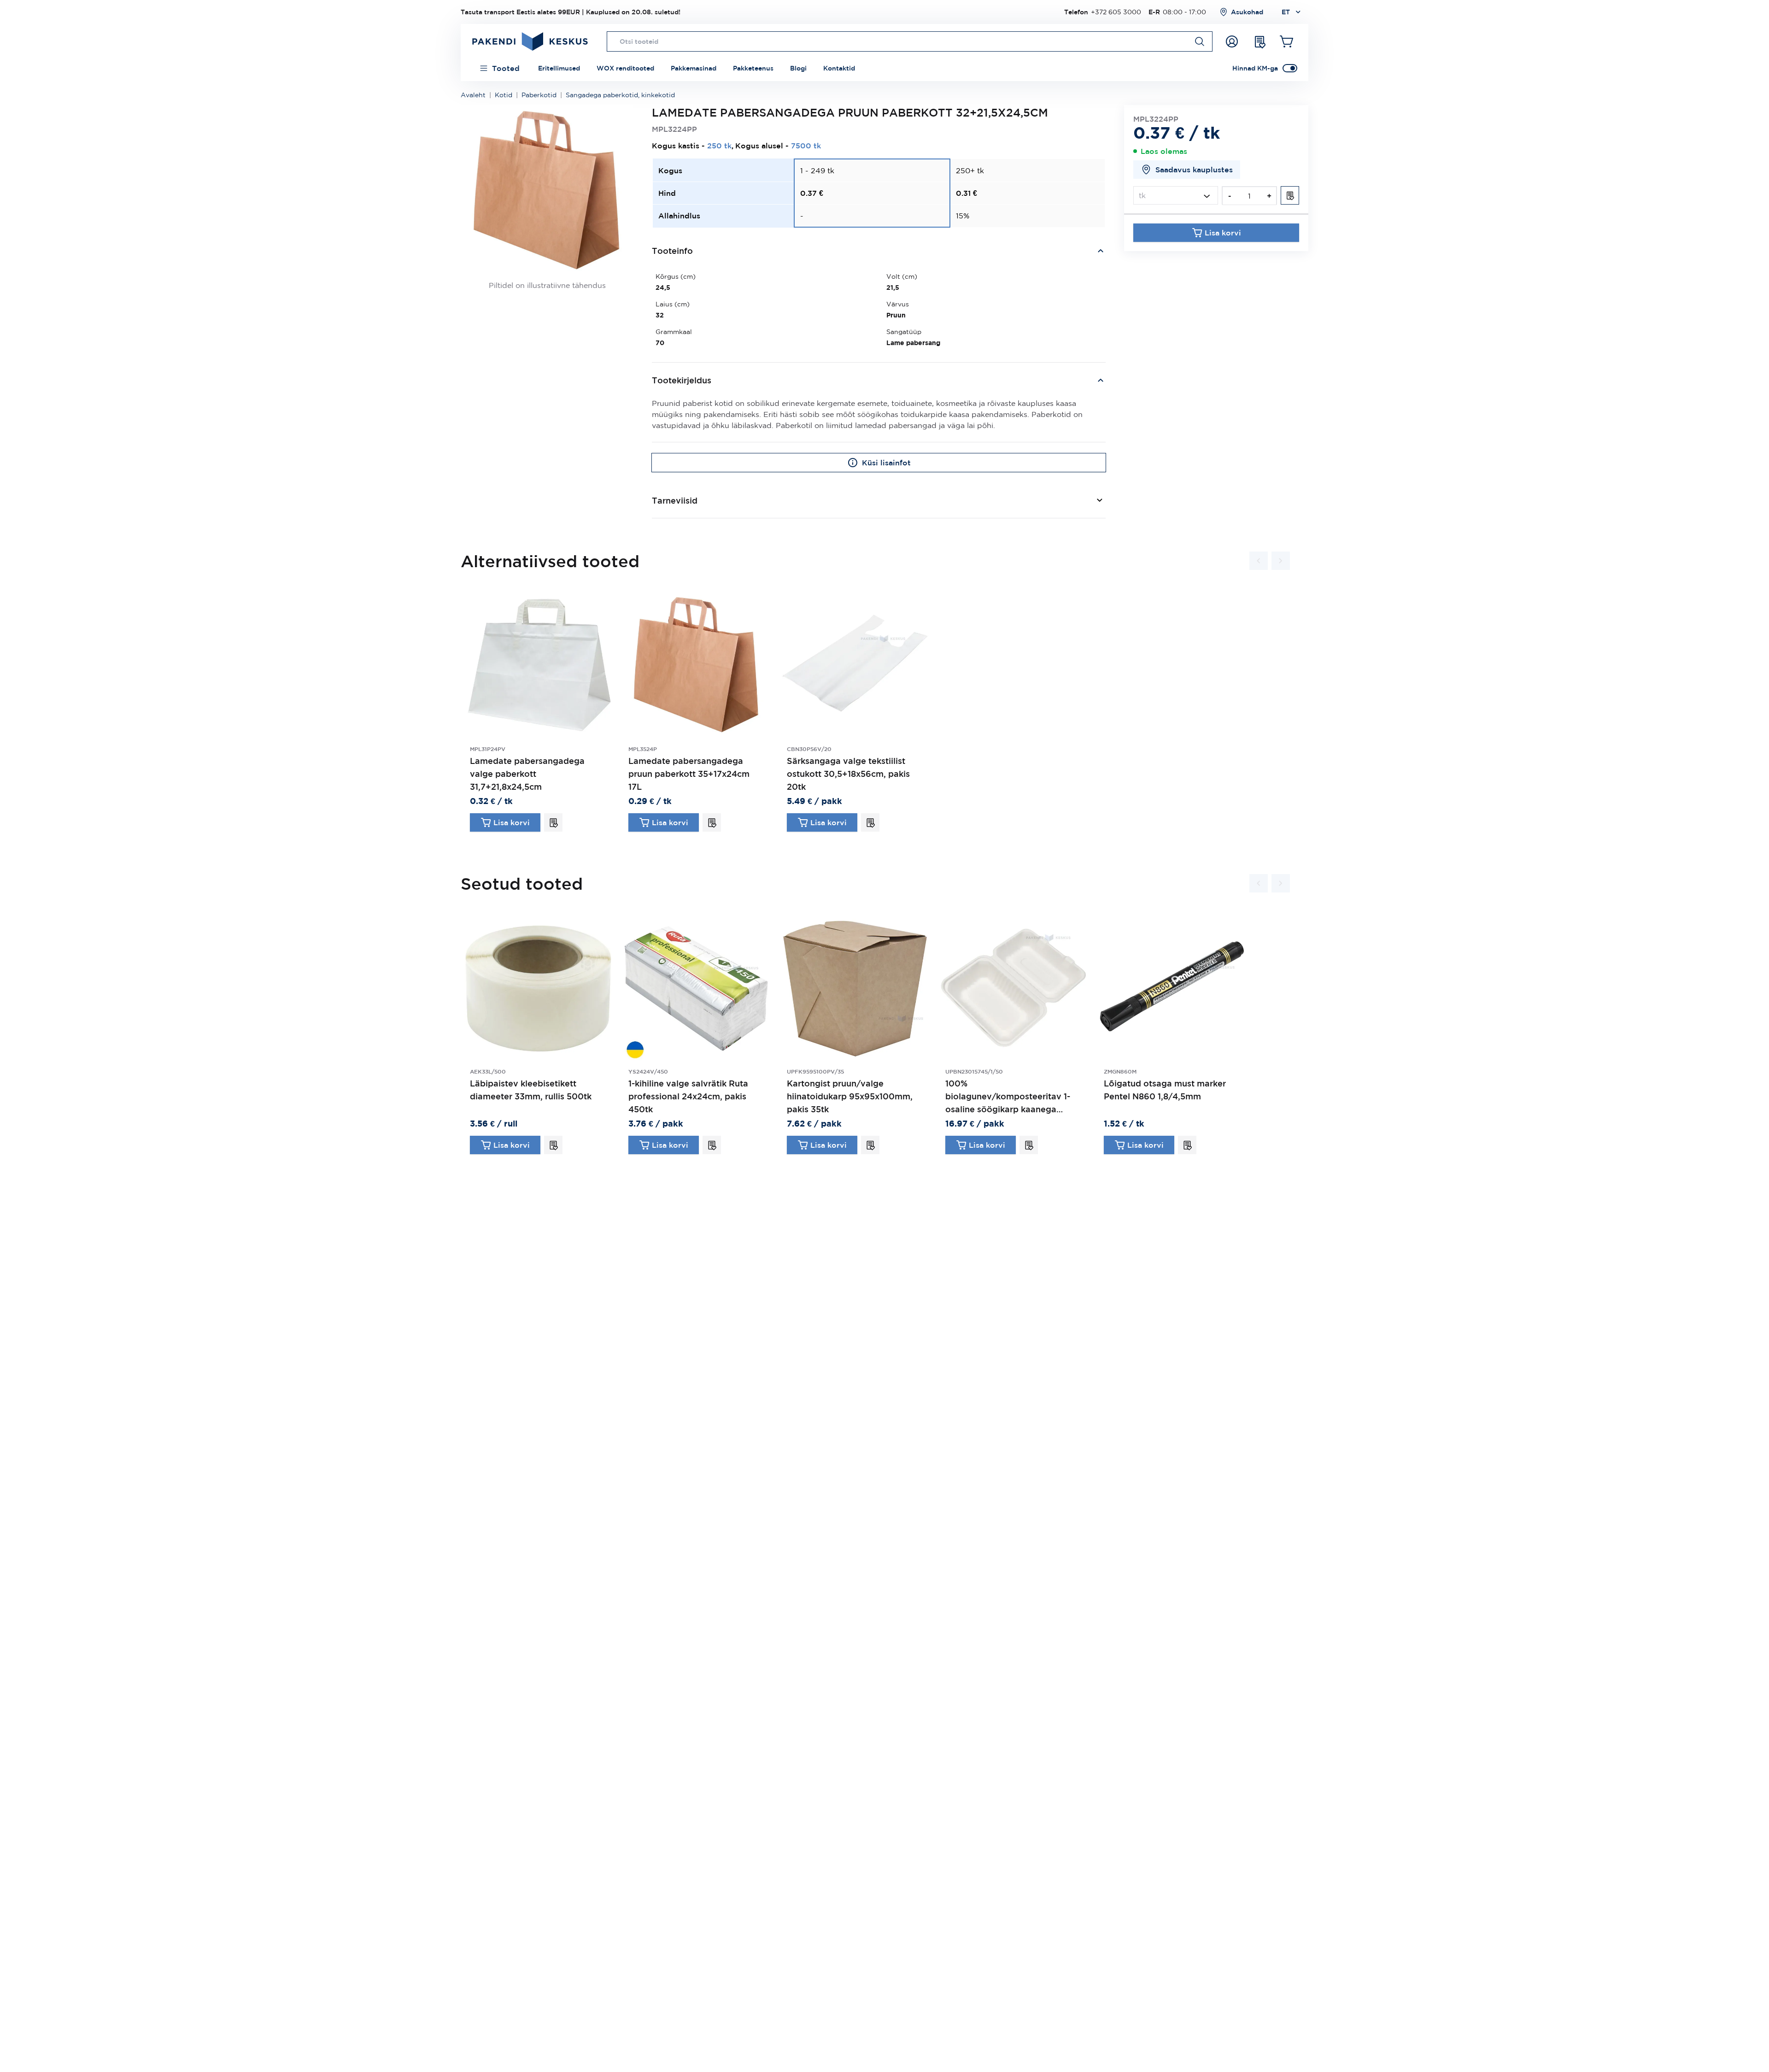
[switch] (1290, 68)
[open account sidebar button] (1232, 41)
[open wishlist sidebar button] (1259, 41)
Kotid (504, 95)
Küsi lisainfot (886, 463)
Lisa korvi (1223, 233)
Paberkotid (539, 95)
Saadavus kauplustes (1194, 170)
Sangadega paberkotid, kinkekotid (620, 95)
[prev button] (1259, 561)
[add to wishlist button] (1290, 195)
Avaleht (473, 95)
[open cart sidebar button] (1287, 41)
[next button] (1281, 561)
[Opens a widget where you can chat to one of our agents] (1734, 2056)
